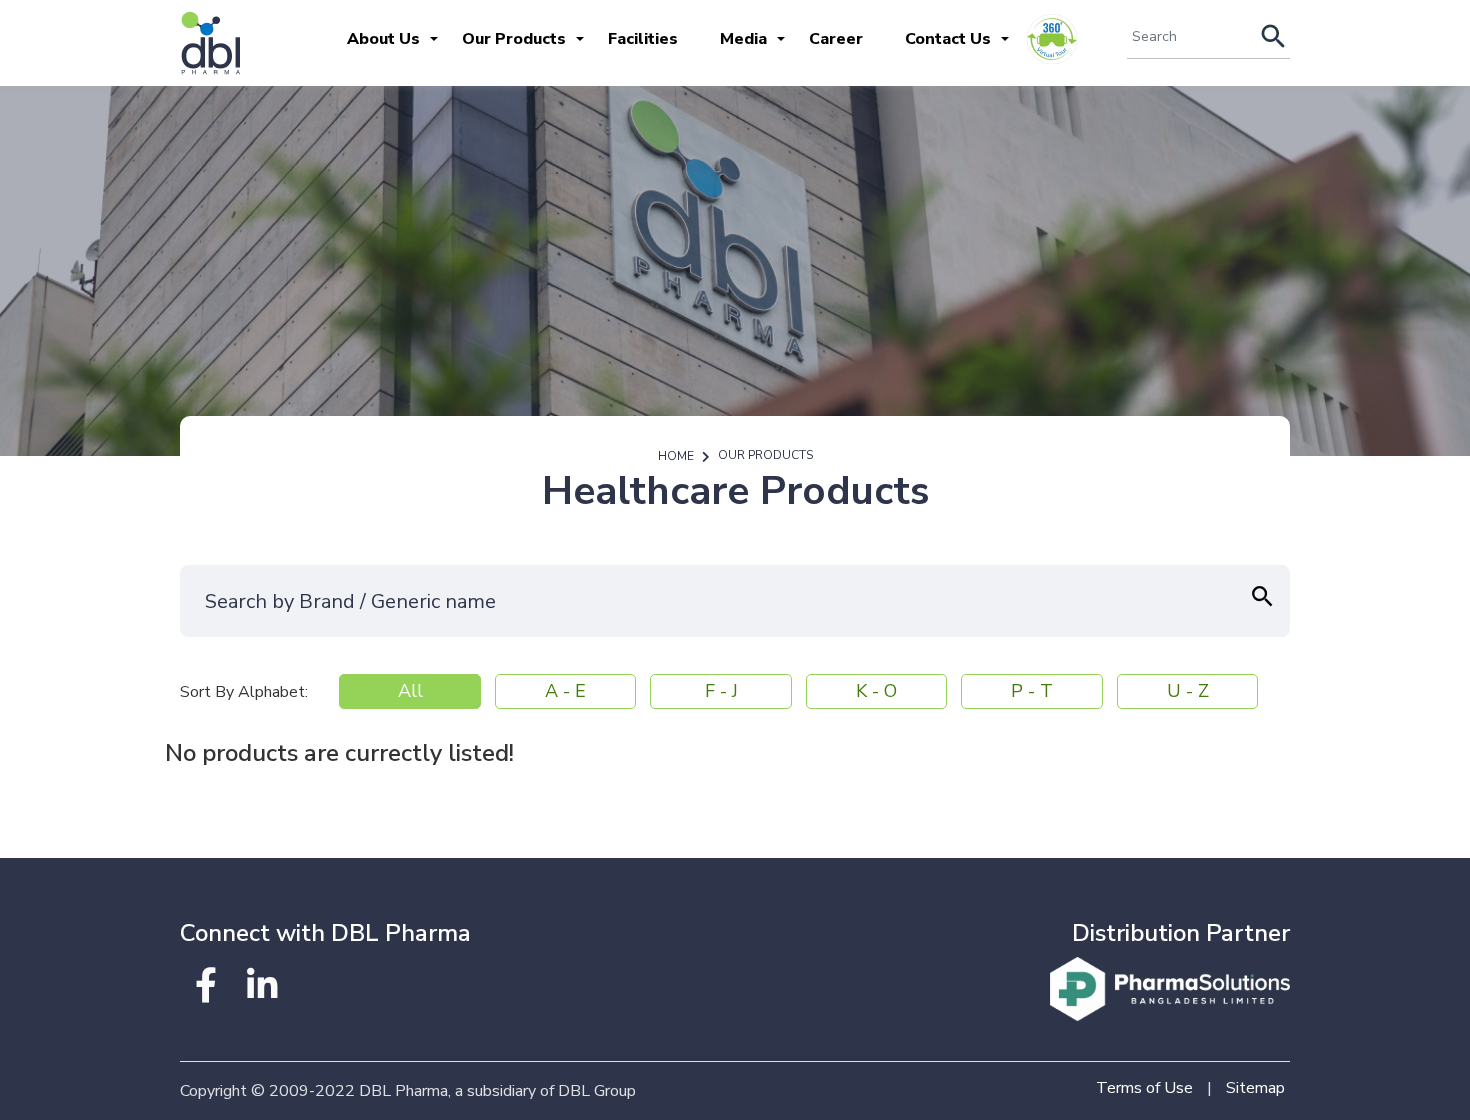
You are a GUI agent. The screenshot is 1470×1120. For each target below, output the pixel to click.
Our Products (514, 39)
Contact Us (948, 39)
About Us (383, 39)
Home (676, 456)
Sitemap (1255, 1088)
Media (743, 39)
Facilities (643, 39)
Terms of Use (1144, 1088)
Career (836, 39)
